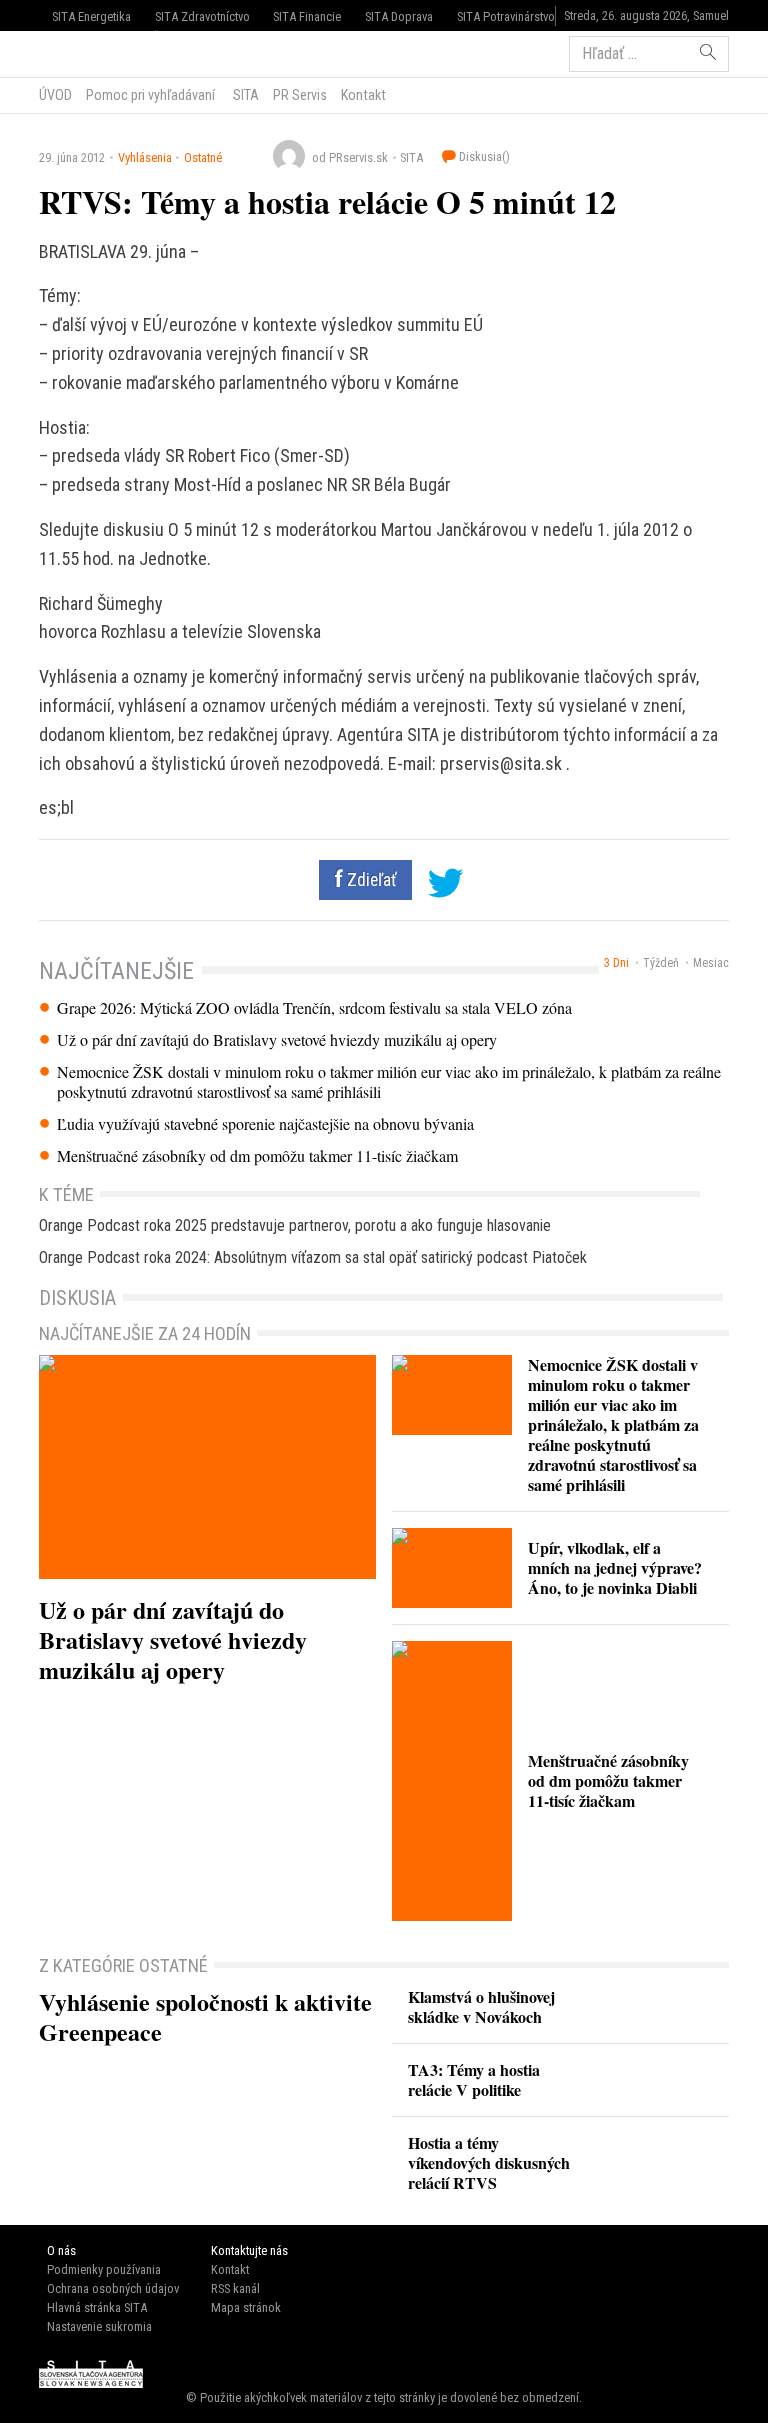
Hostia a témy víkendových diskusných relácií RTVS (489, 2162)
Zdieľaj (99, 52)
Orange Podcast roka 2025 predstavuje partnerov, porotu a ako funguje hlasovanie (295, 1225)
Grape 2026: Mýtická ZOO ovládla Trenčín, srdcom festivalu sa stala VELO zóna (314, 1008)
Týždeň (661, 963)
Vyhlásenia (145, 157)
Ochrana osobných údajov (113, 2288)
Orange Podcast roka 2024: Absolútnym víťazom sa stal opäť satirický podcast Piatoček (313, 1257)
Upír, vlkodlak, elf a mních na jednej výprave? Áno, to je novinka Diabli (615, 1567)
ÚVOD (55, 95)
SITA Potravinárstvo (506, 16)
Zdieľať (370, 880)
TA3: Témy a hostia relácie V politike (474, 2079)
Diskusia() (483, 156)
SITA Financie (307, 16)
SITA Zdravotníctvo (202, 16)
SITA (244, 95)
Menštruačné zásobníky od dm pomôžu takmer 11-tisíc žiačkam (257, 1156)
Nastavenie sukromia (99, 2326)
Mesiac (711, 963)
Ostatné (203, 157)
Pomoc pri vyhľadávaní (150, 95)
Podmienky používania (104, 2269)
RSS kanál (235, 2288)
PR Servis (300, 95)
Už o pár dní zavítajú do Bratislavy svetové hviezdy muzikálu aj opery (277, 1040)
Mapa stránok (246, 2307)
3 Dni (616, 963)
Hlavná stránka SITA (97, 2307)
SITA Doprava (399, 16)
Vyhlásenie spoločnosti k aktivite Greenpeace (205, 2016)
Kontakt (363, 95)
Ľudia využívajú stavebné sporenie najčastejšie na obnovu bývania (265, 1124)
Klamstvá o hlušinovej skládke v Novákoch (481, 2006)
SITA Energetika (91, 16)
